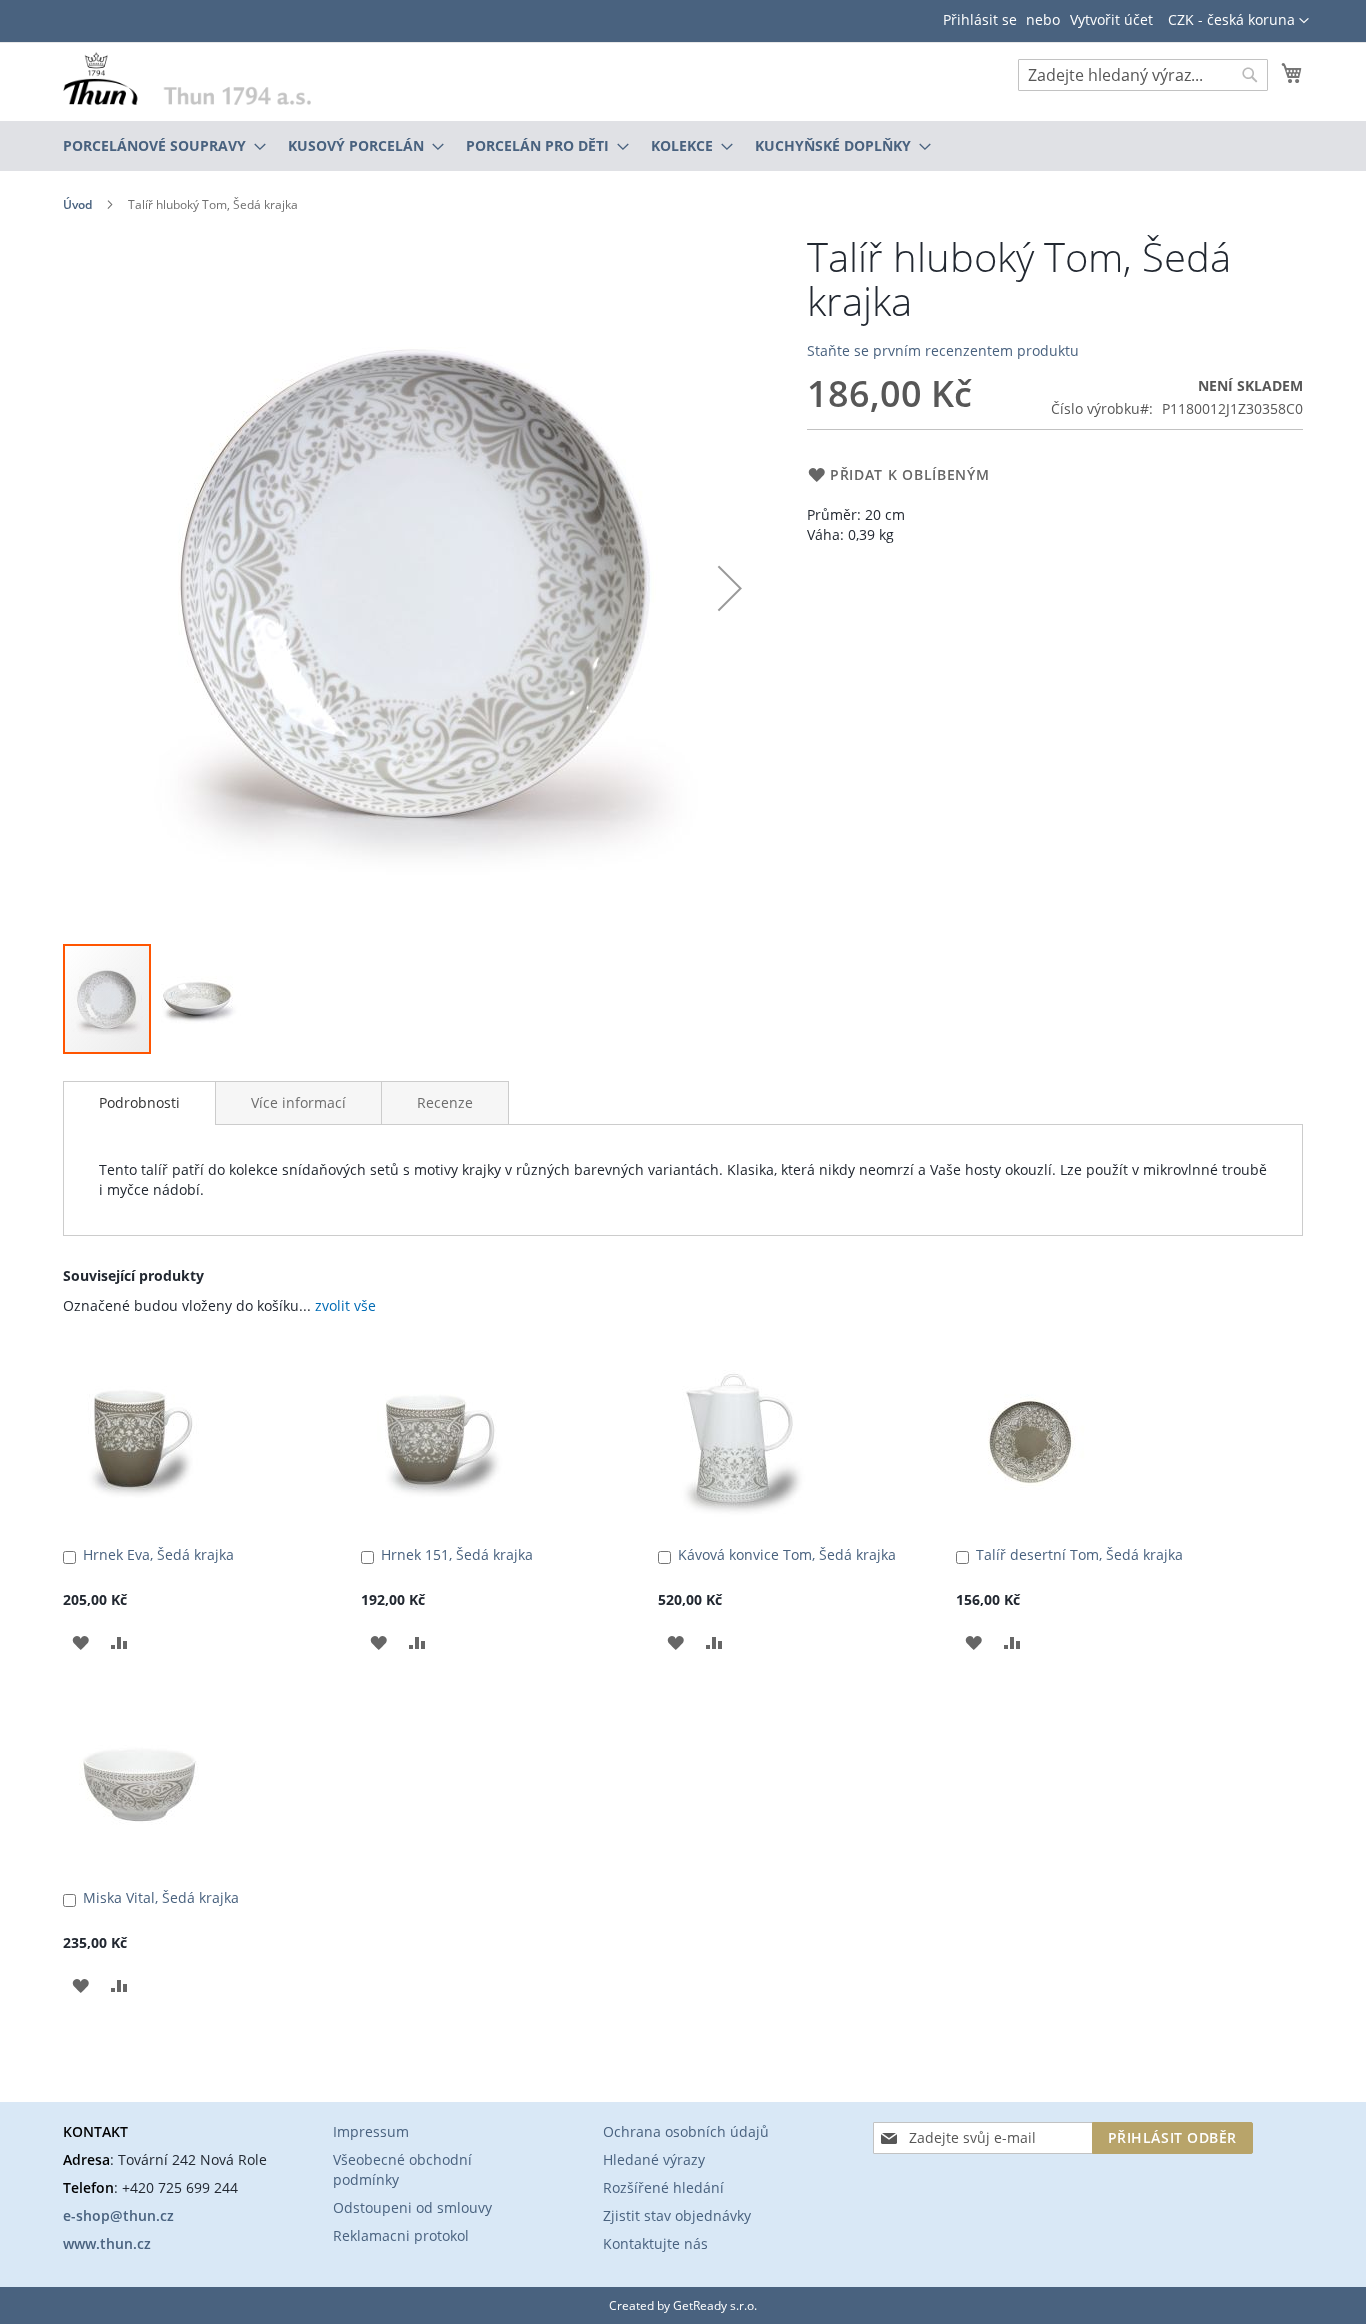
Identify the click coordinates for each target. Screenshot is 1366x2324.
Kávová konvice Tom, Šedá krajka (787, 1554)
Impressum (371, 2131)
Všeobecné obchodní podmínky (402, 2169)
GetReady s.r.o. (715, 2305)
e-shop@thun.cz (118, 2215)
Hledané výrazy (654, 2159)
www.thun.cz (107, 2243)
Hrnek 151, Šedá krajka (457, 1554)
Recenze (445, 1102)
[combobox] (1143, 75)
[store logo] (187, 78)
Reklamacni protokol (401, 2235)
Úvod (77, 204)
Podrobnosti (139, 1102)
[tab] (139, 1103)
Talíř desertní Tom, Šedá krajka (1079, 1554)
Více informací (298, 1102)
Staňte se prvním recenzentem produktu (943, 350)
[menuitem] (158, 146)
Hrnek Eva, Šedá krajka (158, 1554)
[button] (1238, 21)
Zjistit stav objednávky (677, 2215)
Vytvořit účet (1111, 19)
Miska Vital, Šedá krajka (161, 1897)
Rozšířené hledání (663, 2187)
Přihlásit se (980, 19)
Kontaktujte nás (655, 2243)
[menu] (683, 146)
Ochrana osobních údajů (686, 2131)
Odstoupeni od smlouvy (412, 2207)
